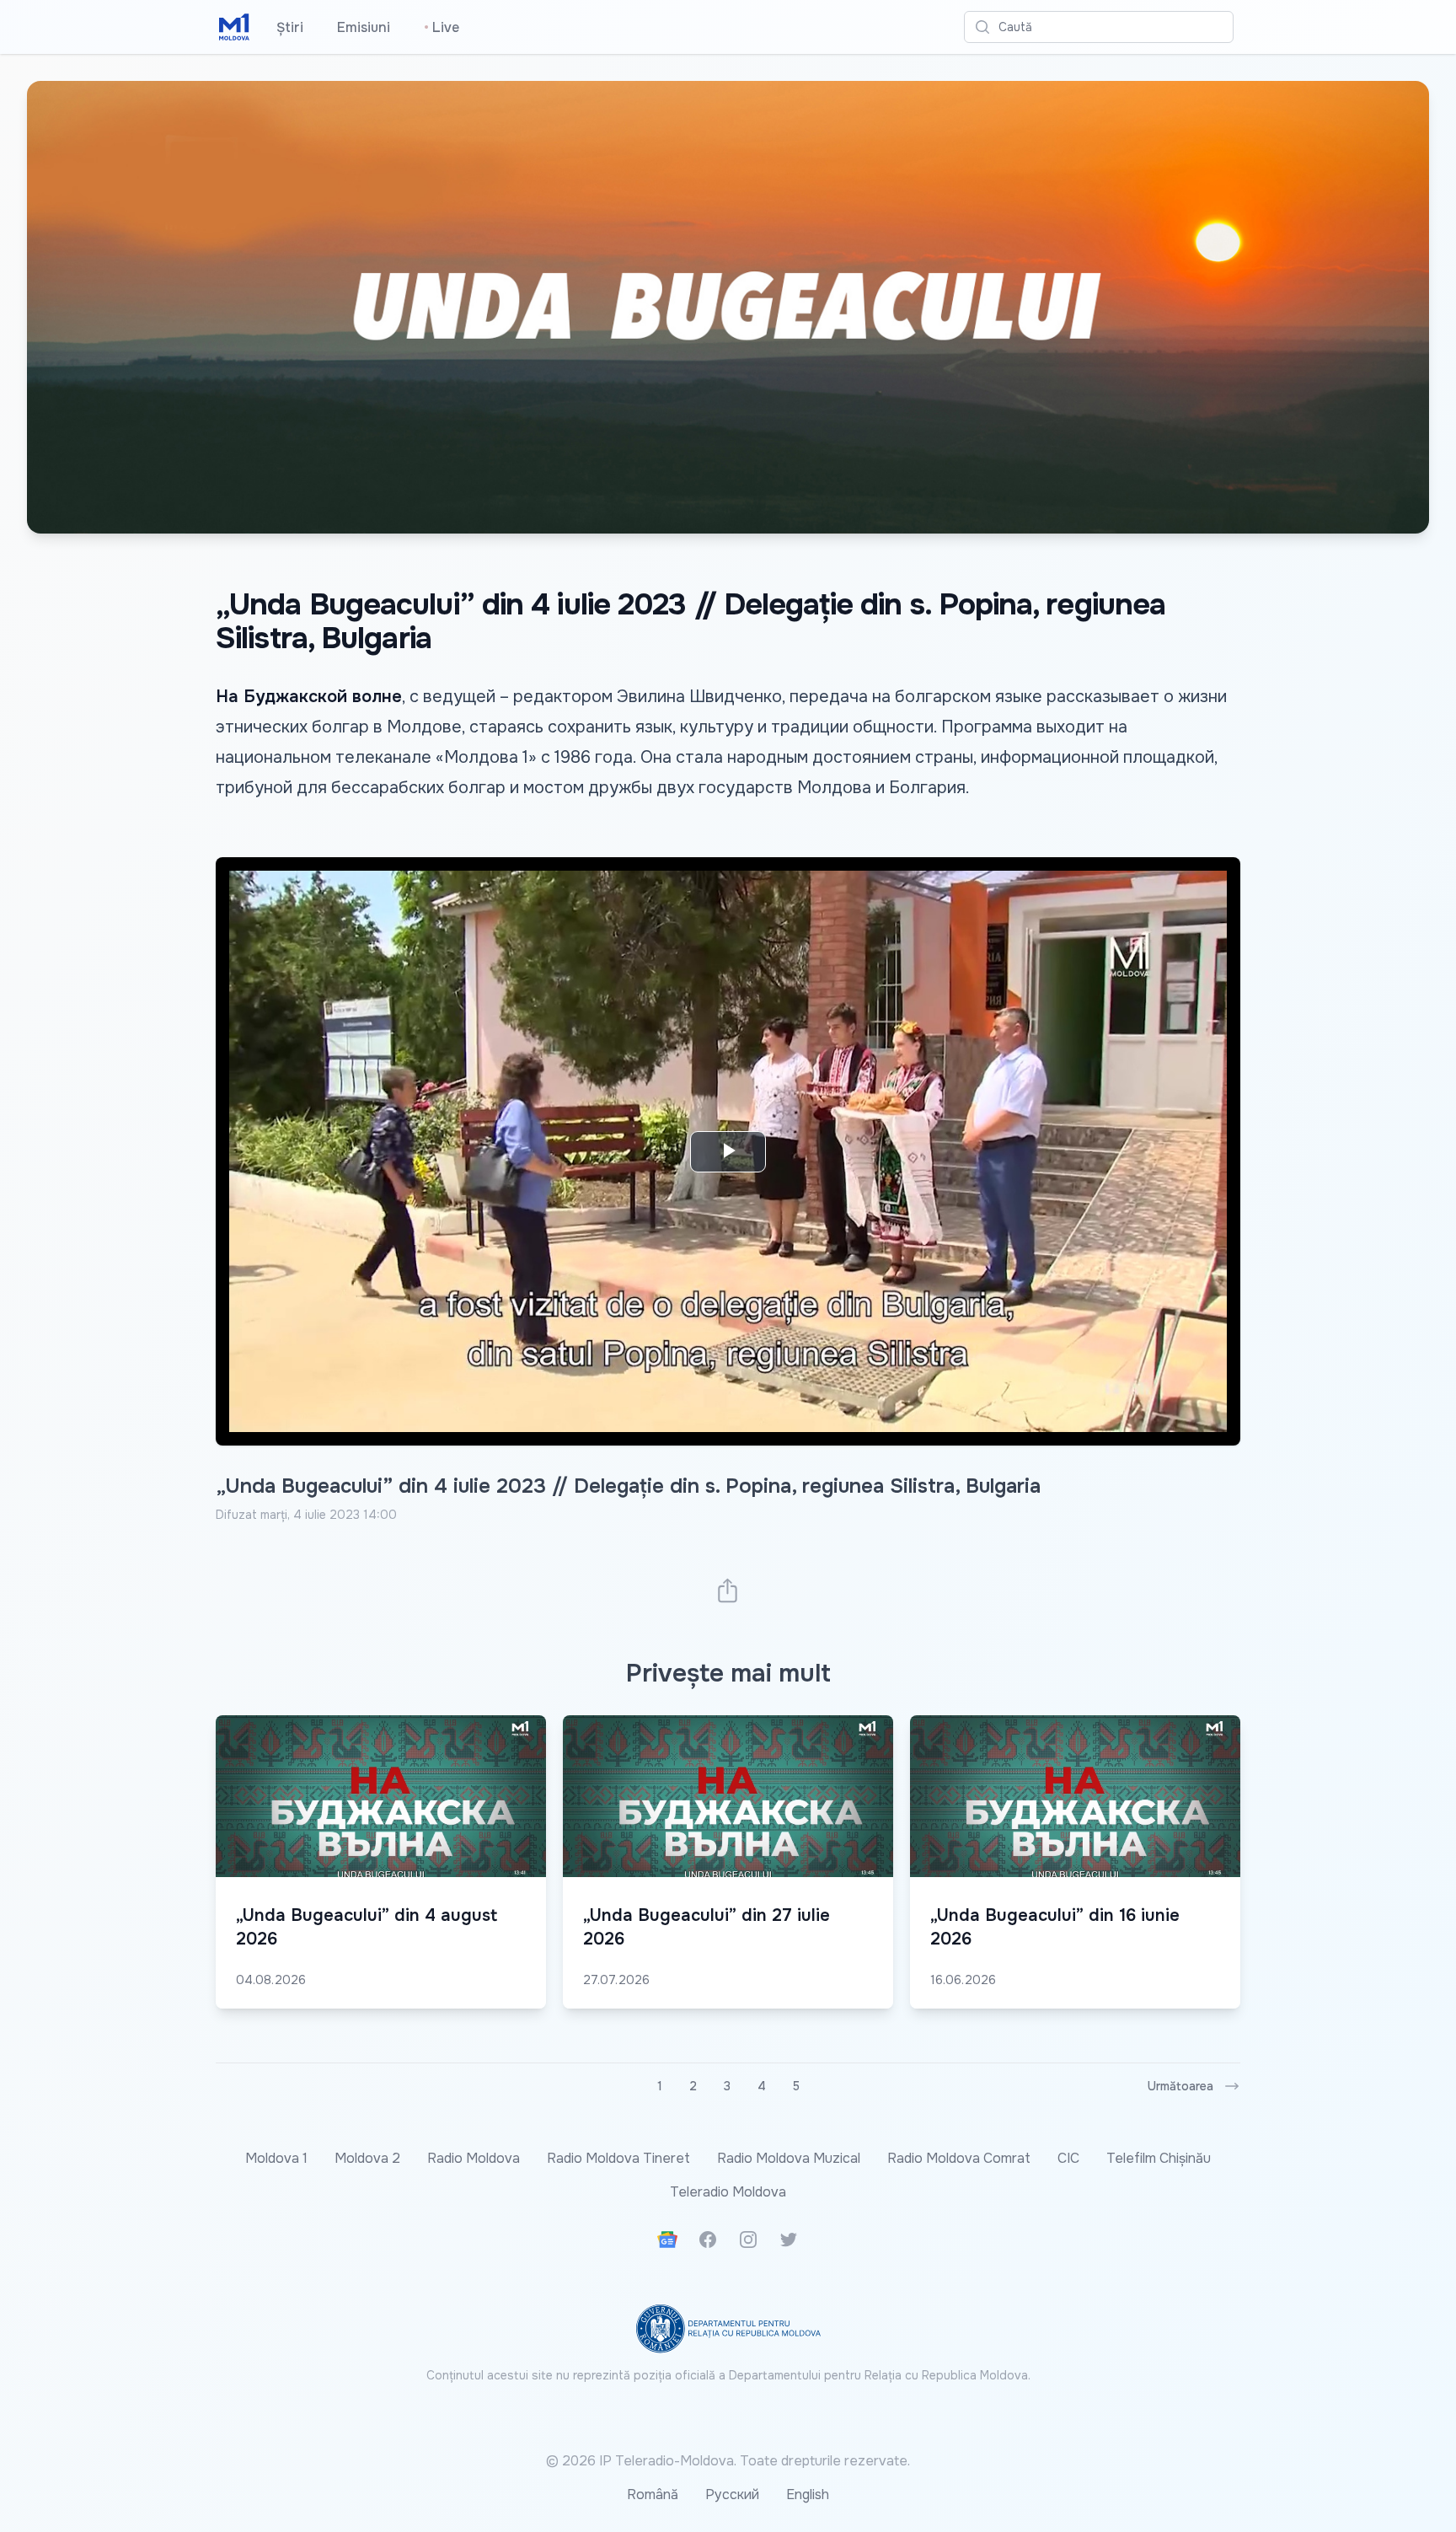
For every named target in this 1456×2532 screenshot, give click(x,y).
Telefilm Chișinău (1159, 2158)
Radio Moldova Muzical (789, 2158)
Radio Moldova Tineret (618, 2158)
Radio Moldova (474, 2158)
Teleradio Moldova (728, 2192)
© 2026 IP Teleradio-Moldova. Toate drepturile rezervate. (728, 2461)
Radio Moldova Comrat (959, 2158)
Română (653, 2494)
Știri (290, 27)
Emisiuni (364, 27)
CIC (1068, 2158)
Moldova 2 (367, 2158)
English (808, 2494)
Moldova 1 (276, 2158)
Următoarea (1180, 2086)
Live (442, 27)
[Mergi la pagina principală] (234, 27)
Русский (732, 2494)
